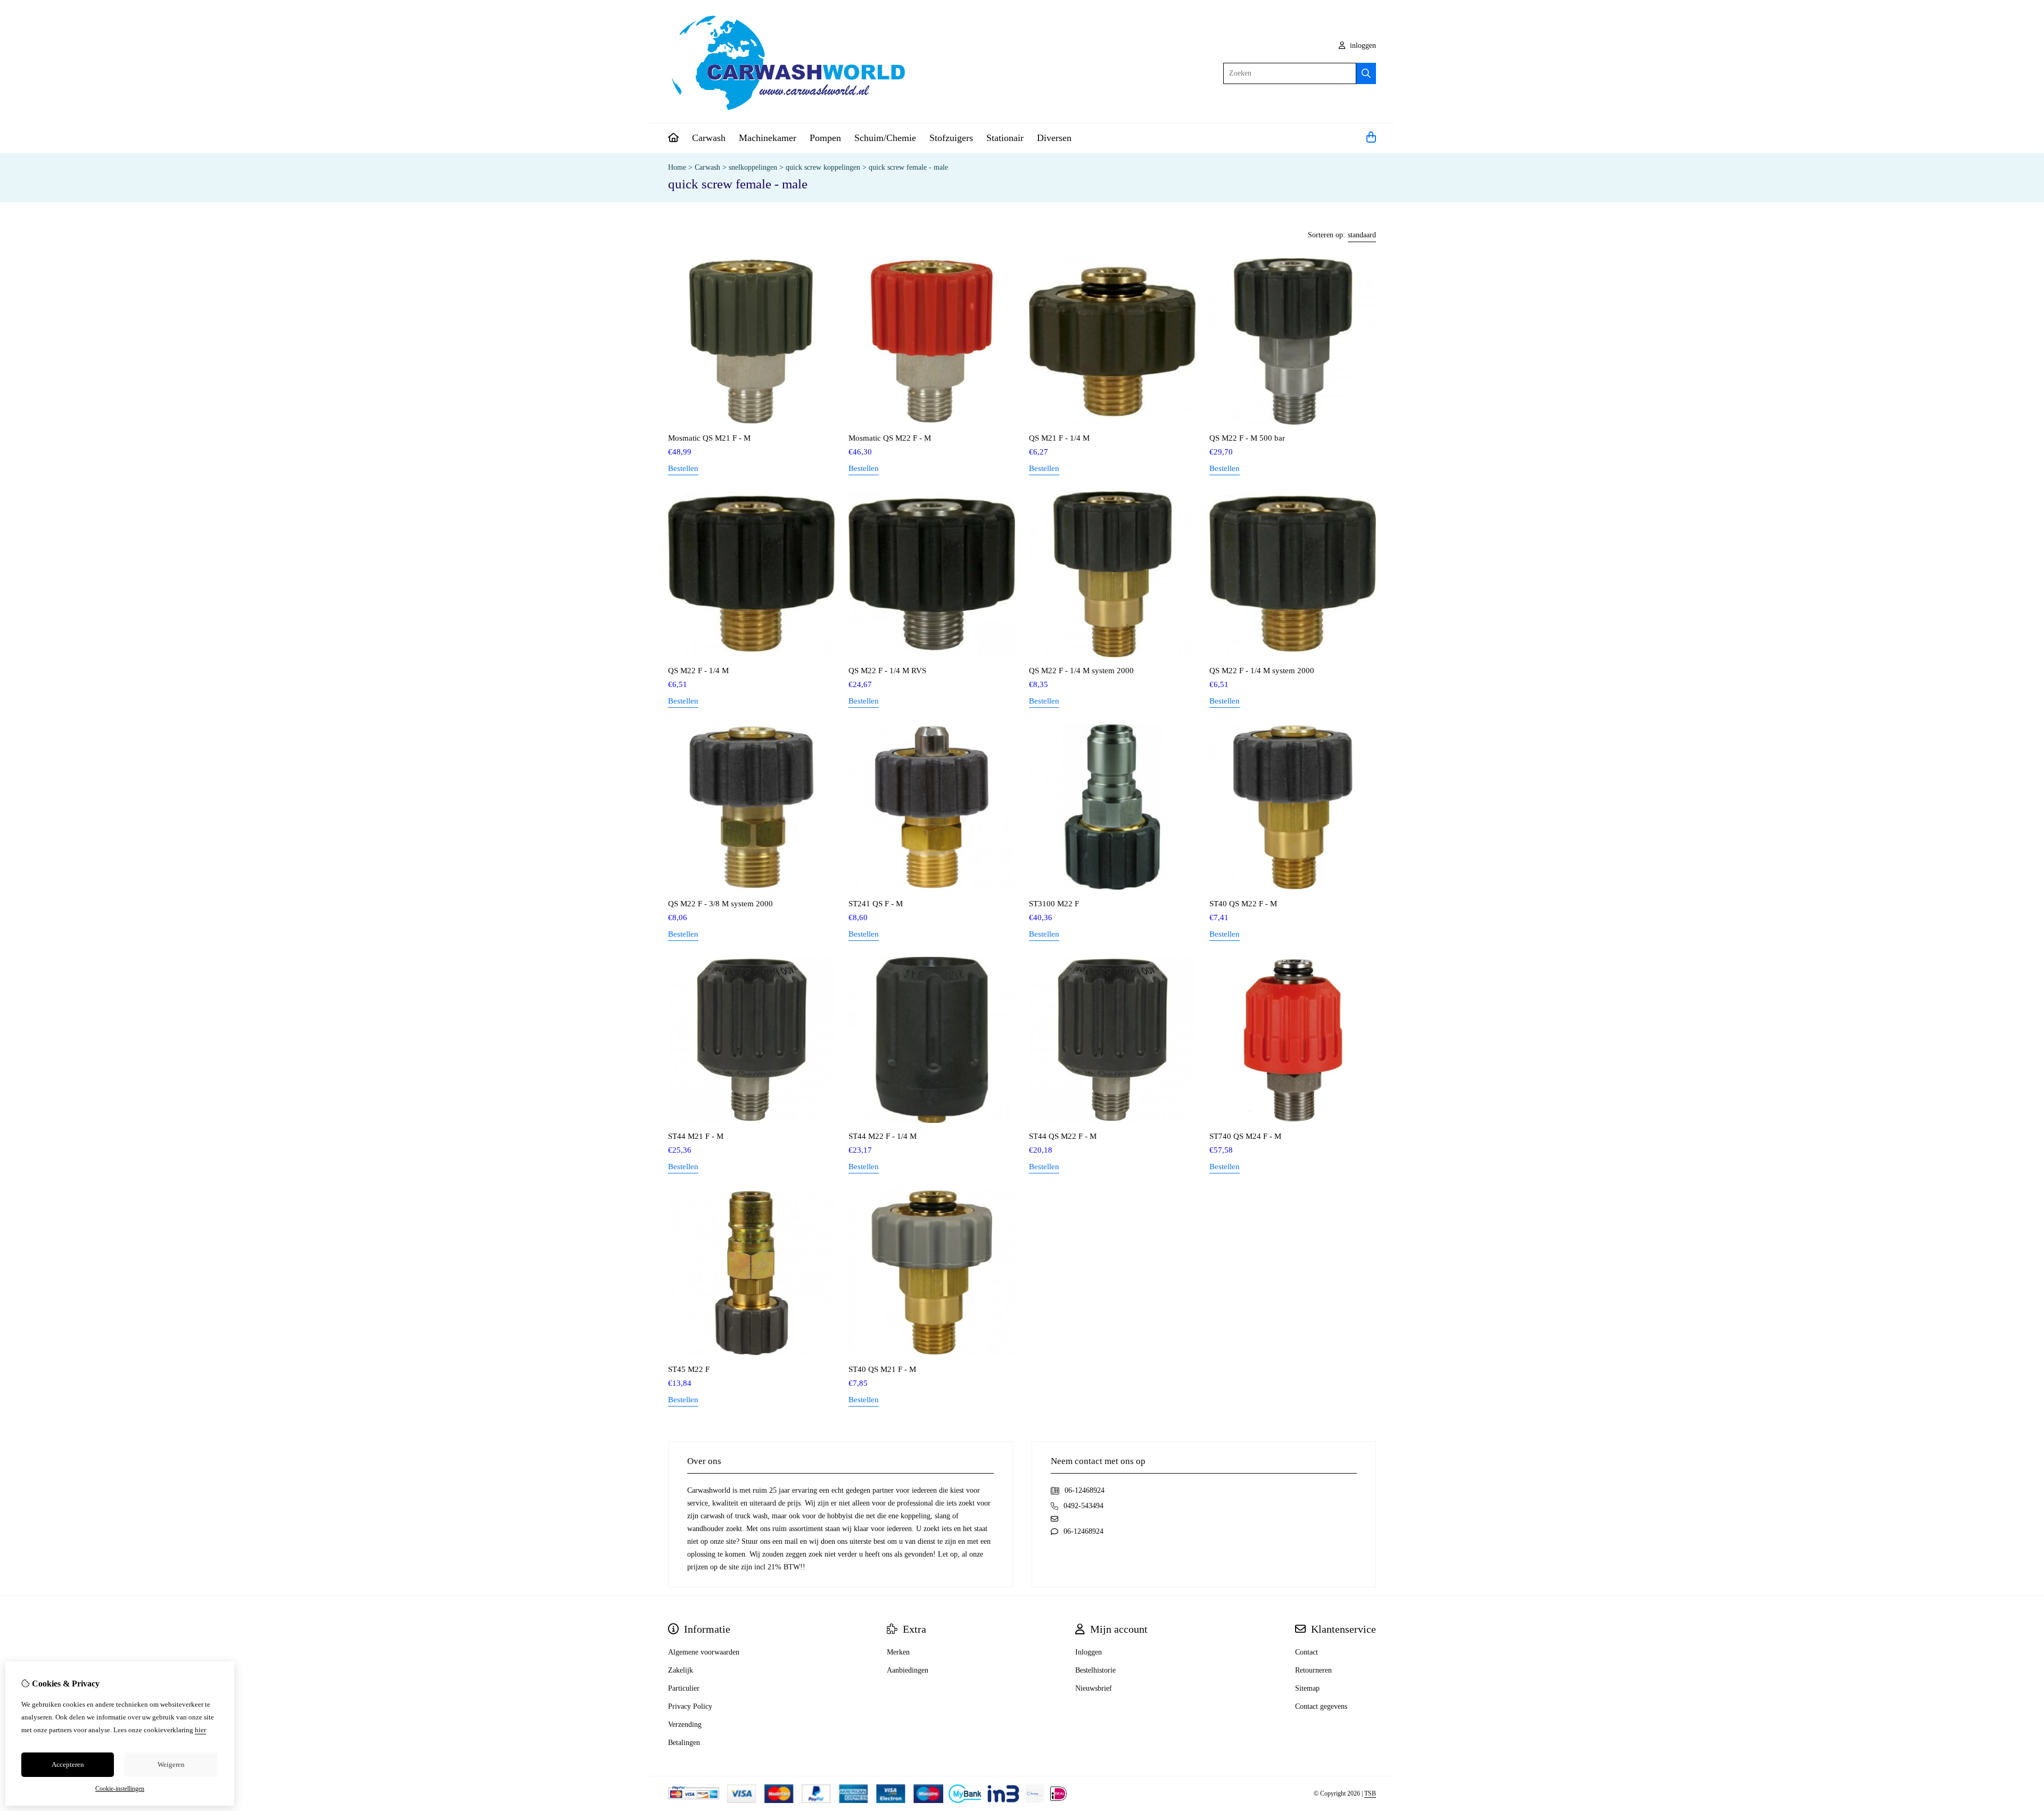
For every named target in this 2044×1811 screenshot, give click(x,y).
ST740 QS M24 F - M (1245, 1136)
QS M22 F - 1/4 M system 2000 (1081, 671)
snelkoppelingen (753, 167)
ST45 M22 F (689, 1369)
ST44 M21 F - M (696, 1136)
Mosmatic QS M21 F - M (709, 438)
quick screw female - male (908, 167)
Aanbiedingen (908, 1670)
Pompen (825, 138)
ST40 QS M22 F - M (1243, 904)
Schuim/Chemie (885, 138)
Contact (1307, 1652)
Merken (898, 1652)
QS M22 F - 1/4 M (698, 671)
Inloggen (1089, 1652)
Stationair (1005, 138)
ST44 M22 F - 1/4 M (883, 1136)
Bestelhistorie (1095, 1670)
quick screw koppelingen (823, 167)
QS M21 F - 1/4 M (1059, 438)
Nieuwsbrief (1094, 1688)
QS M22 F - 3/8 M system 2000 (720, 904)
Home (677, 167)
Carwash (709, 138)
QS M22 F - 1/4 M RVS (887, 671)
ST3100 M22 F (1054, 904)
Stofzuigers (951, 138)
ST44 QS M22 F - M (1063, 1136)
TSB (1370, 1793)
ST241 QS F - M (876, 904)
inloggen (1362, 46)
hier (200, 1730)
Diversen (1054, 138)
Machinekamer (768, 138)
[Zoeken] (1366, 73)
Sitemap (1307, 1688)
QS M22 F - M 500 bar (1247, 438)
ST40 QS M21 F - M (882, 1369)
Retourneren (1313, 1670)
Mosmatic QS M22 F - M (890, 438)
